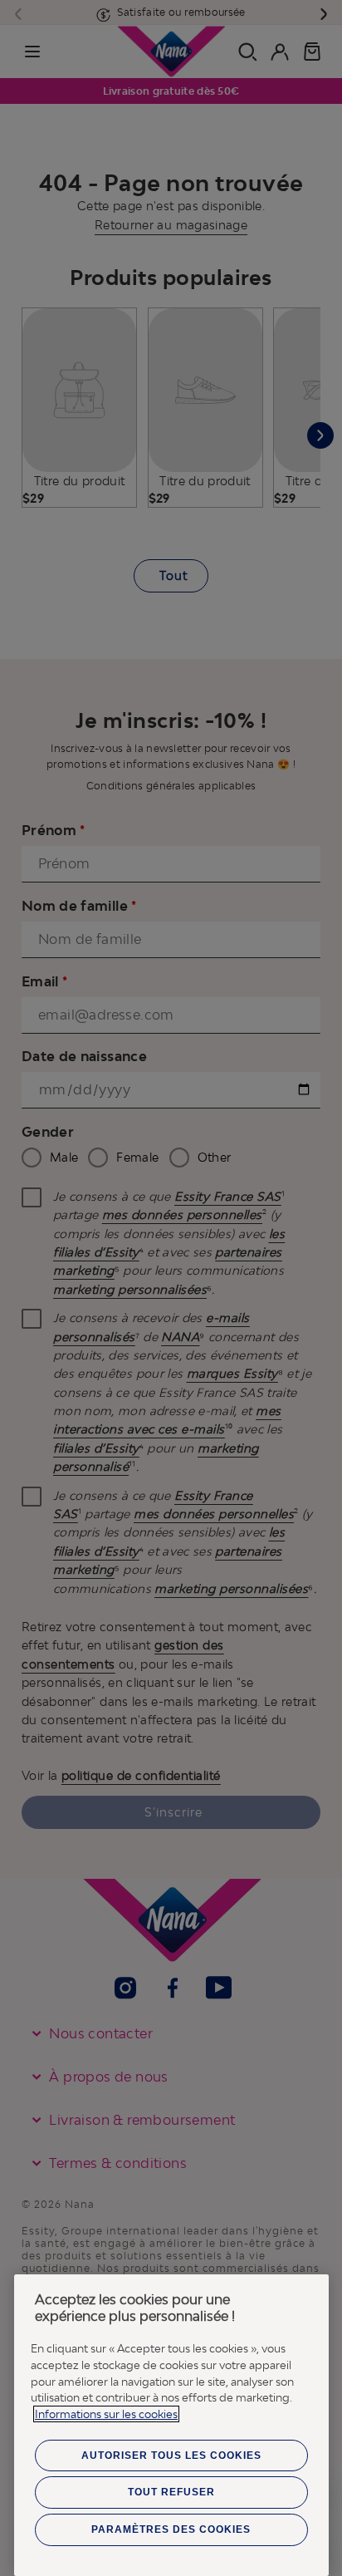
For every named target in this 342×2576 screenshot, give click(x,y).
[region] (171, 2425)
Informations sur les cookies (106, 2414)
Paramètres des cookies (171, 2529)
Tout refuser (171, 2492)
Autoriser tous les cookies (171, 2456)
